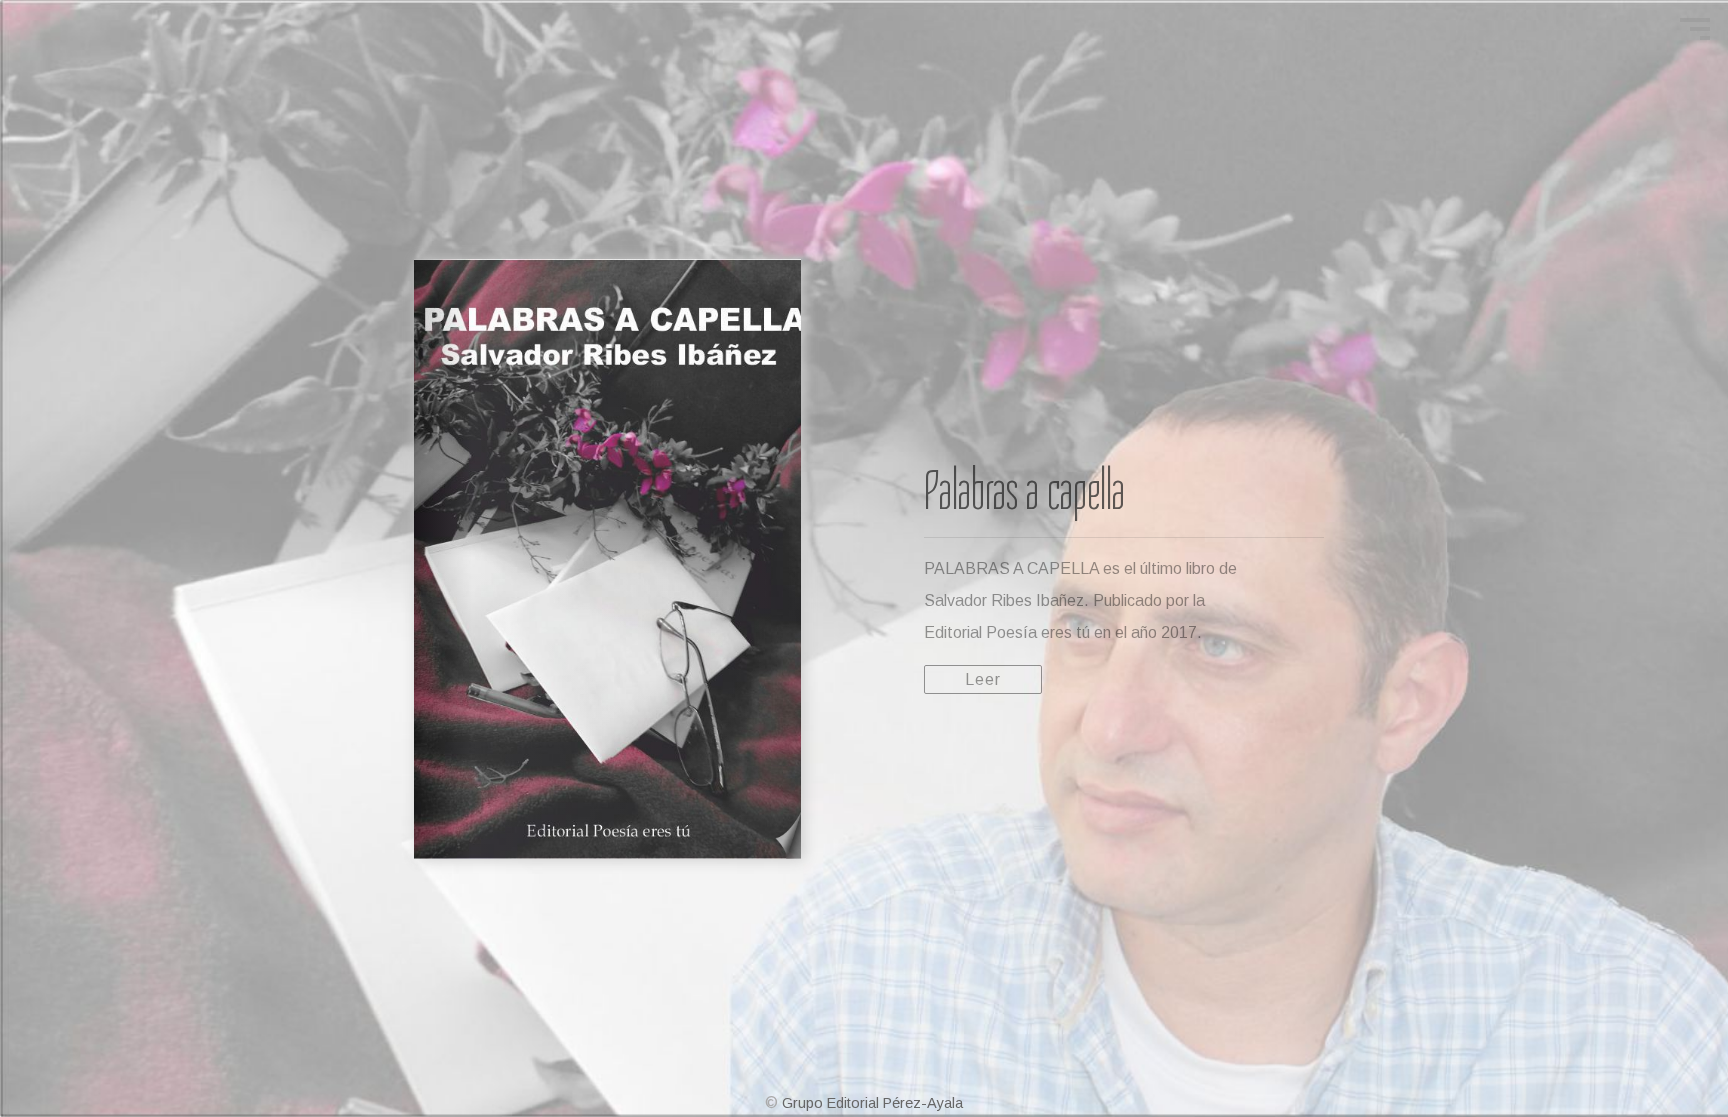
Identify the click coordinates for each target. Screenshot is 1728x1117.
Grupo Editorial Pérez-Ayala (872, 1103)
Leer (983, 679)
